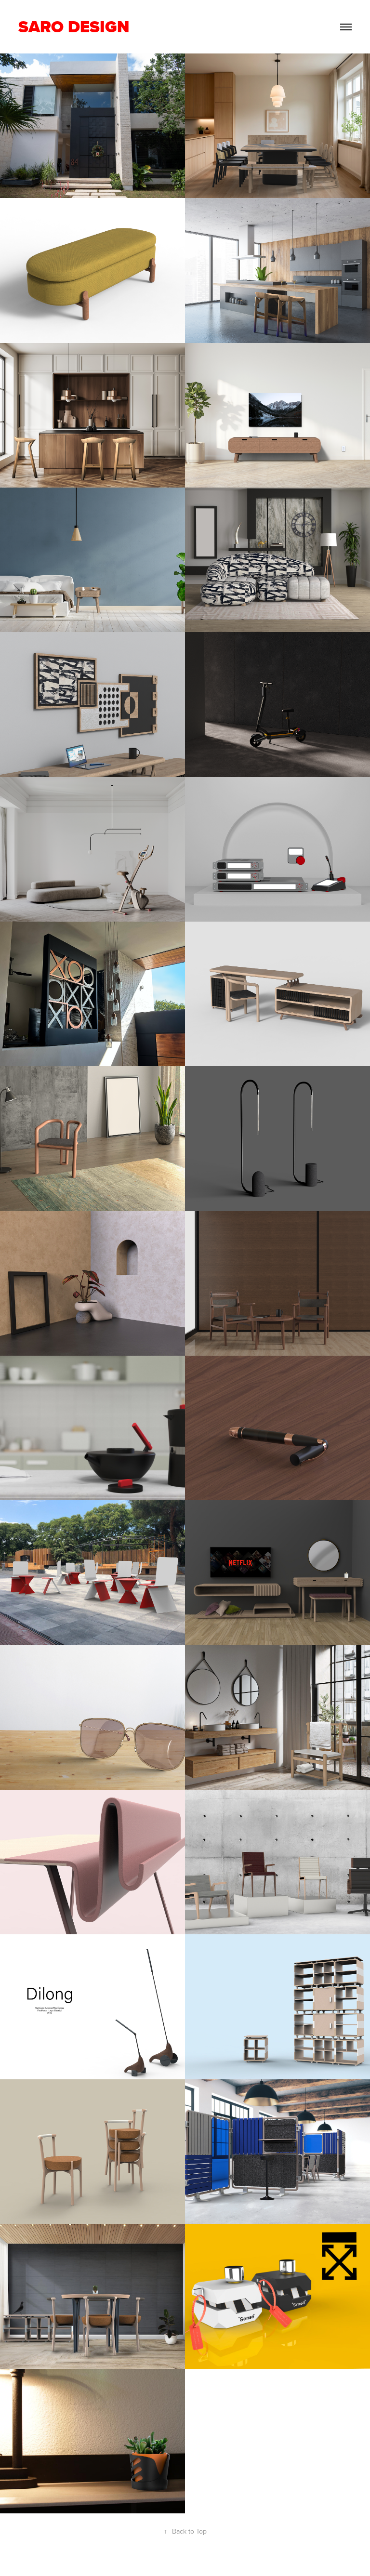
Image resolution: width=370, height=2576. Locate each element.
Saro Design (76, 27)
